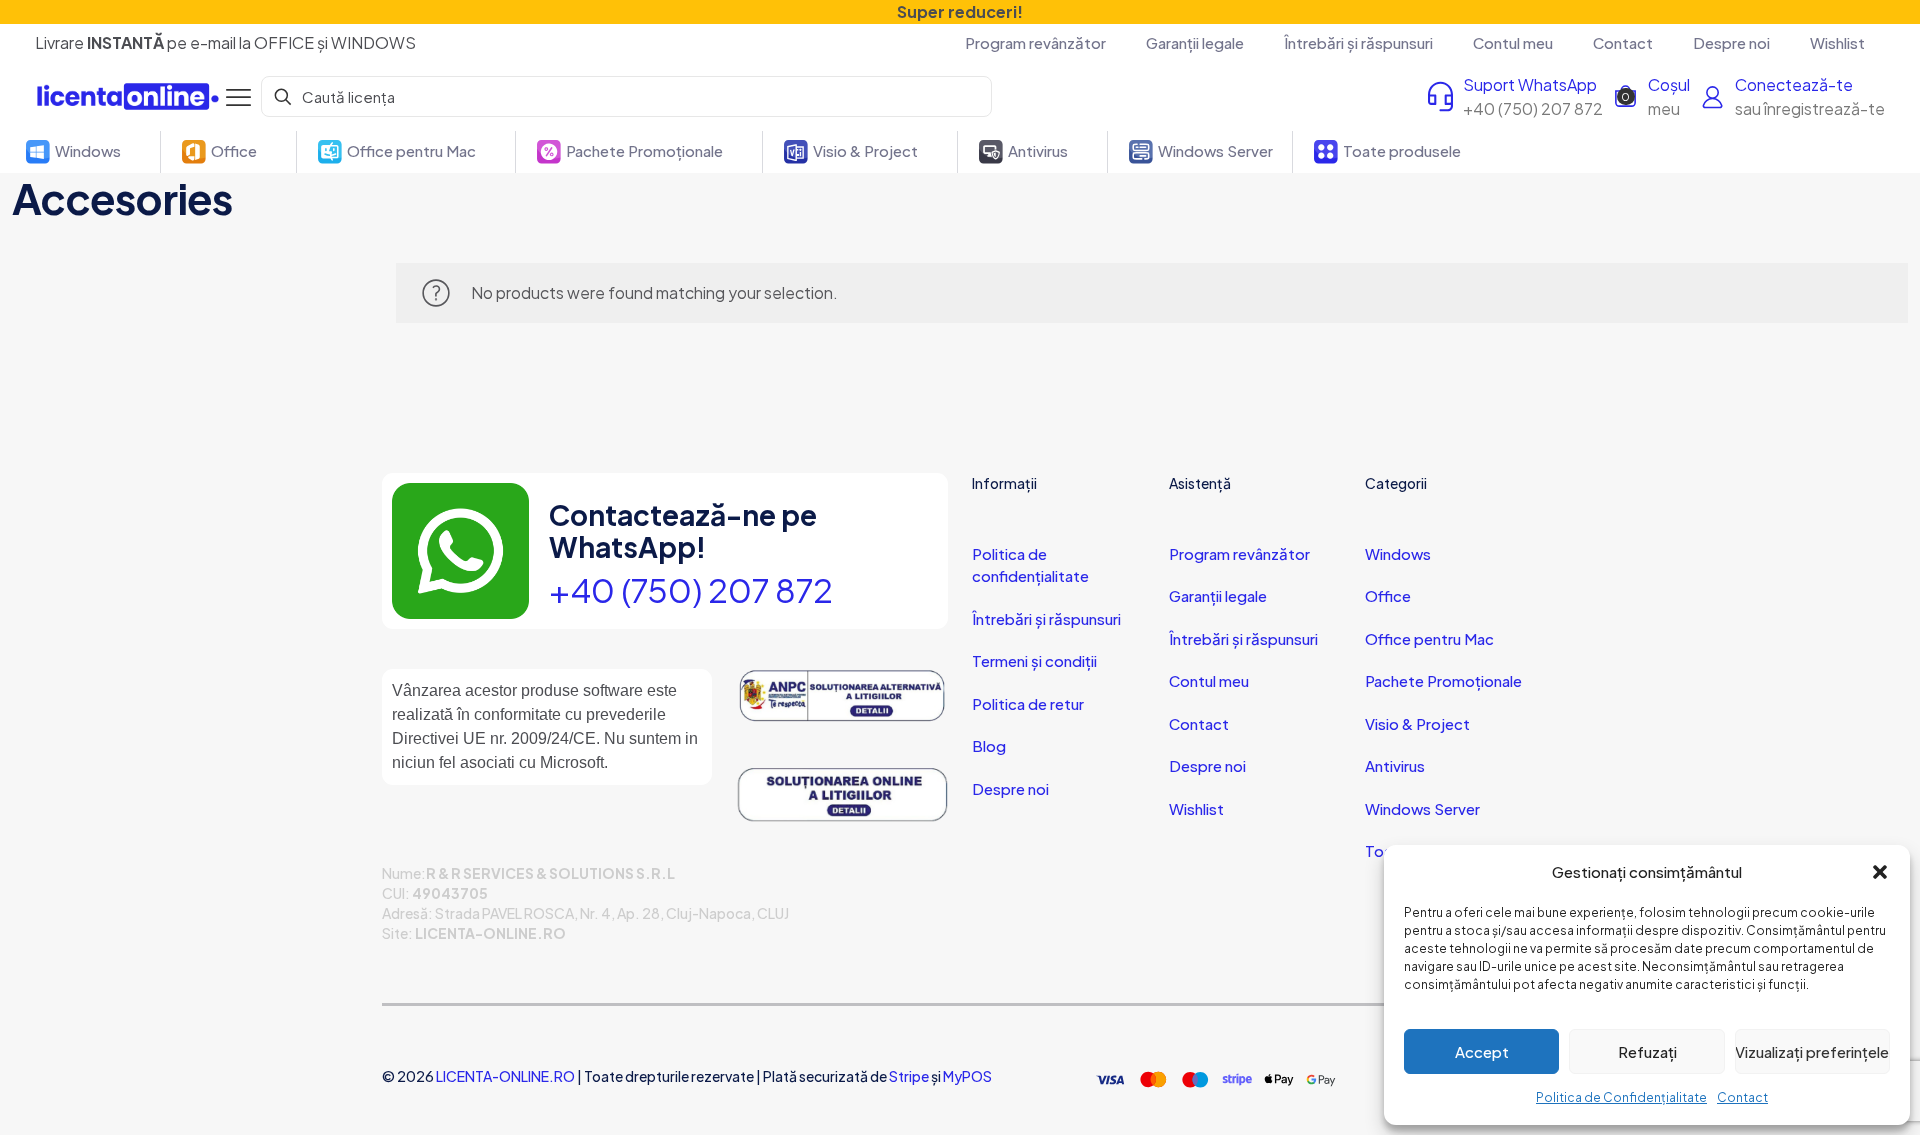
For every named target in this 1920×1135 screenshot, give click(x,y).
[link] (842, 696)
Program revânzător (1239, 553)
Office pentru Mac (1429, 638)
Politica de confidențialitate (1030, 565)
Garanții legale (1218, 595)
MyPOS (967, 1076)
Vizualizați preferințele (1812, 1051)
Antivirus (1395, 765)
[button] (1880, 872)
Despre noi (1010, 788)
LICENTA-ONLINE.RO (505, 1076)
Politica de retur (1028, 703)
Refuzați (1647, 1051)
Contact (1742, 1097)
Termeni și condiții (1034, 660)
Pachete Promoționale (1443, 680)
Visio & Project (1417, 723)
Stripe (909, 1076)
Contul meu (1209, 680)
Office (1388, 595)
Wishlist (1196, 808)
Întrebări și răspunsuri (1046, 618)
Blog (989, 745)
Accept (1482, 1051)
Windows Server (1422, 808)
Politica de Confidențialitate (1621, 1097)
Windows (1398, 553)
